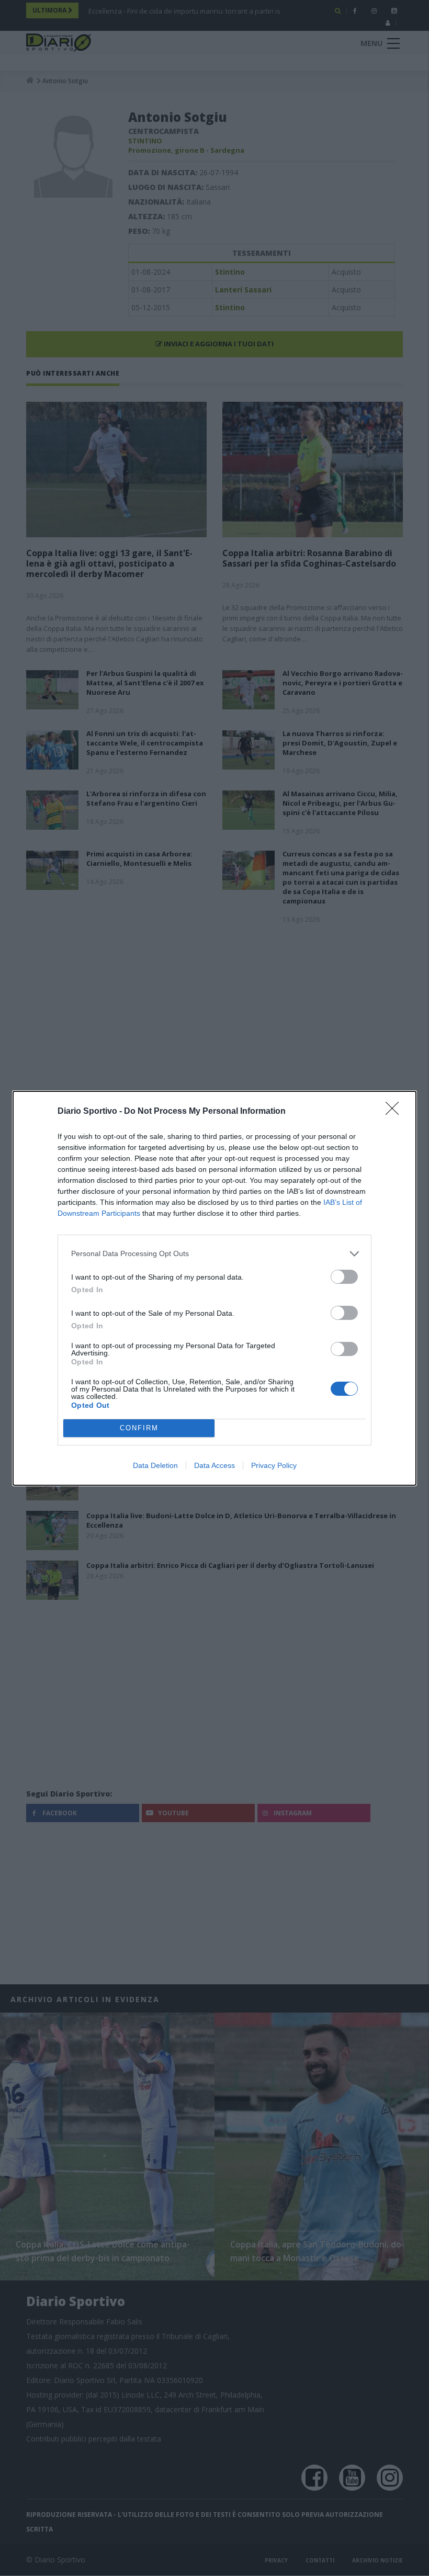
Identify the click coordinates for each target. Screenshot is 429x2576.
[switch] (344, 1277)
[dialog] (214, 1288)
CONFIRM (139, 1428)
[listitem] (214, 1254)
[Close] (396, 1112)
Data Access (214, 1465)
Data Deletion (155, 1465)
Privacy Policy (274, 1465)
